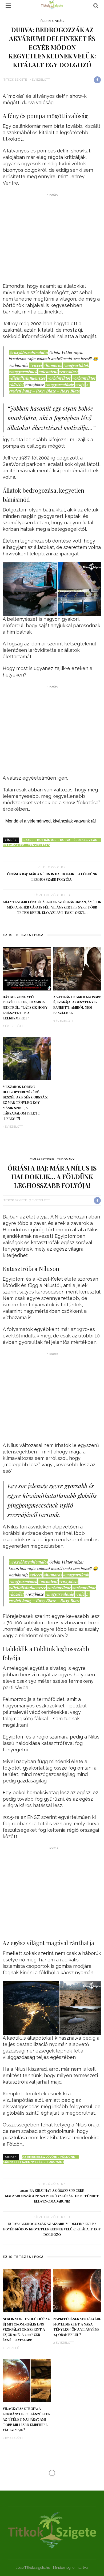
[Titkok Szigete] (52, 2530)
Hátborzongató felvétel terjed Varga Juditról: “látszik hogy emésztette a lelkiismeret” (25, 1008)
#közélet (16, 384)
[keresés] (96, 6)
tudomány (55, 2162)
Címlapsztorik (42, 1159)
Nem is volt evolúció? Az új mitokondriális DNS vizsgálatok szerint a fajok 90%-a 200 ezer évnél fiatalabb (26, 2330)
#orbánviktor (59, 378)
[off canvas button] (8, 6)
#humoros (53, 365)
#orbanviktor (84, 378)
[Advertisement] (52, 239)
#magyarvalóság (59, 384)
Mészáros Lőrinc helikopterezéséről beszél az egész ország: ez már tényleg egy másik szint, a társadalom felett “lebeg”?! (25, 1103)
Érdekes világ (52, 21)
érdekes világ (85, 840)
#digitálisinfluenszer (27, 378)
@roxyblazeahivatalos (29, 352)
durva (65, 840)
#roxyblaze (69, 372)
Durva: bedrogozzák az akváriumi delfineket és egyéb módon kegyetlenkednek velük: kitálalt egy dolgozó (52, 2229)
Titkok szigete (15, 80)
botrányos (47, 840)
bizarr (28, 840)
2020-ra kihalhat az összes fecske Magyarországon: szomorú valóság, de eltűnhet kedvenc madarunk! (52, 2196)
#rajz (80, 384)
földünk (68, 2157)
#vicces (36, 365)
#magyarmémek (23, 372)
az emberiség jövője (40, 2157)
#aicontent (48, 372)
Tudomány (66, 1159)
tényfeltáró (39, 845)
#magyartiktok (76, 365)
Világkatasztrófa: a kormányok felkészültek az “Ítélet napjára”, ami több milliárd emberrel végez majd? (27, 2419)
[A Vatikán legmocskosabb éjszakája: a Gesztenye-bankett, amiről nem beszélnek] (77, 968)
